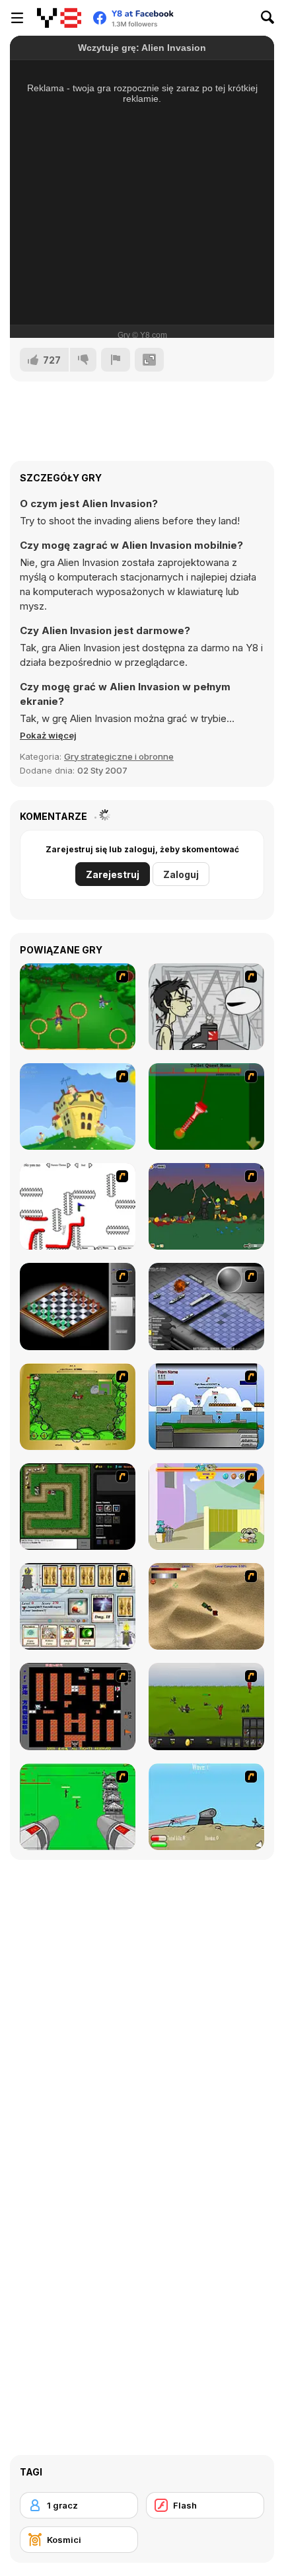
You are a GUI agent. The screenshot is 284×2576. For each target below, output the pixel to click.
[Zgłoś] (116, 360)
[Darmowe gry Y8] (59, 18)
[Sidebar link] (17, 18)
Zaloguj (181, 874)
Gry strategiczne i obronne (119, 756)
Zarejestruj (113, 874)
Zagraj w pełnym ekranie (142, 280)
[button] (48, 735)
